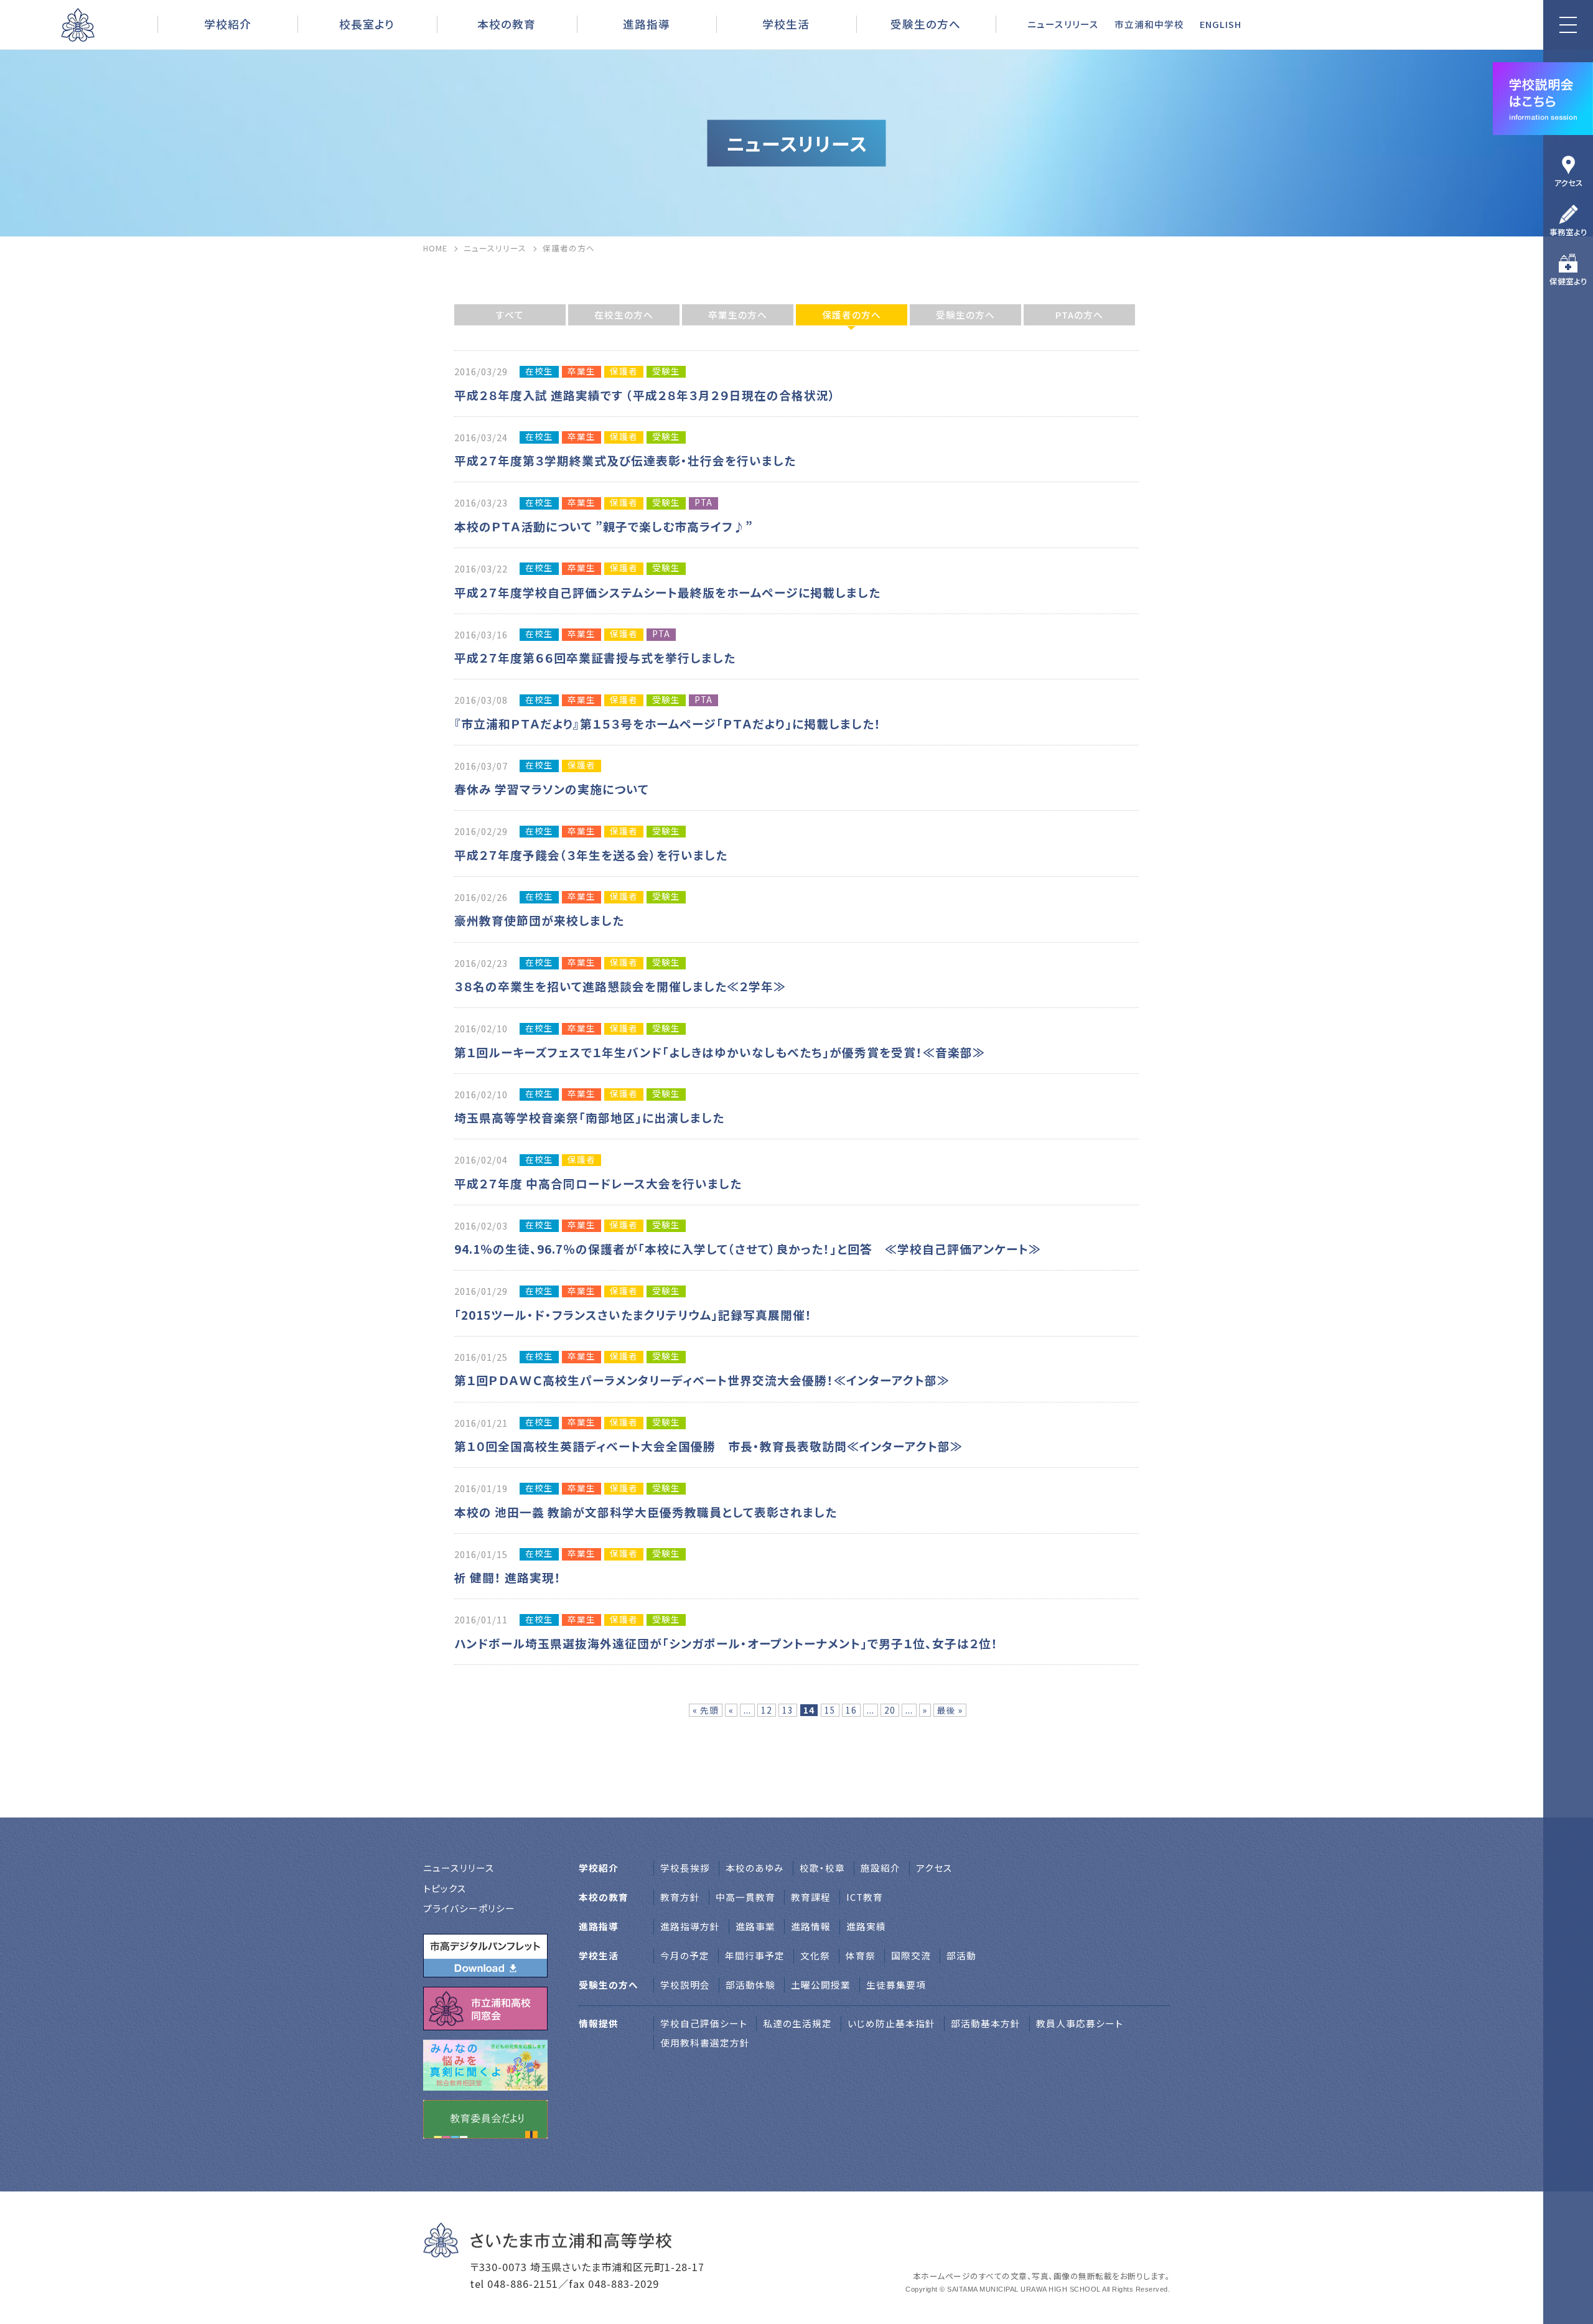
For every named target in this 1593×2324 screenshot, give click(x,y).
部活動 (961, 1955)
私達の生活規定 (797, 2023)
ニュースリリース (1063, 24)
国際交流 (911, 1955)
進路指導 (647, 24)
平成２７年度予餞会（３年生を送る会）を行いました (591, 855)
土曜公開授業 (821, 1985)
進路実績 (866, 1926)
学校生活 (786, 24)
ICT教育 (865, 1897)
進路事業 (755, 1926)
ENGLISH (1221, 24)
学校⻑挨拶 (685, 1868)
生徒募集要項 (896, 1985)
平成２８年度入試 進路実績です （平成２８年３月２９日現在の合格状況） (645, 395)
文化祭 (815, 1955)
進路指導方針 (690, 1926)
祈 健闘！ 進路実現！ (508, 1577)
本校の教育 (507, 24)
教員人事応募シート (1080, 2023)
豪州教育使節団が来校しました (539, 920)
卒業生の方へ (738, 315)
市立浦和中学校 (1149, 24)
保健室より (1568, 281)
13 (788, 1710)
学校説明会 (685, 1985)
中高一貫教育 (745, 1897)
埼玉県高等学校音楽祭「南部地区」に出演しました (589, 1117)
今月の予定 (685, 1955)
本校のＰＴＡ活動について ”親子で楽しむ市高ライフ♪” (610, 526)
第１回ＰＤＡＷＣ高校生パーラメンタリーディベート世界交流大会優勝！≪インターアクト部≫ (702, 1380)
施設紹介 (881, 1868)
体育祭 (861, 1955)
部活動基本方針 (986, 2023)
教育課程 (811, 1897)
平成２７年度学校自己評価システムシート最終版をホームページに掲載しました (667, 592)
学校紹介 (228, 24)
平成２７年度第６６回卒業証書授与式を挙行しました (595, 657)
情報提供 (599, 2023)
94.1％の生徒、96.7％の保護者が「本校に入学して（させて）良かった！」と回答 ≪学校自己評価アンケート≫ (748, 1248)
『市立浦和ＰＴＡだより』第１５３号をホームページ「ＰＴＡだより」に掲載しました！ (668, 723)
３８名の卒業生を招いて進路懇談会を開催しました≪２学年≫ (620, 986)
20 (890, 1710)
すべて (510, 315)
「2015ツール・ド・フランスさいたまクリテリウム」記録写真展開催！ (633, 1314)
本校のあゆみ (755, 1868)
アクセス (1568, 183)
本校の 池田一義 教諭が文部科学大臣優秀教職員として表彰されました (646, 1512)
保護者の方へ (852, 315)
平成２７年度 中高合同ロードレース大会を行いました (598, 1183)
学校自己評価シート (704, 2023)
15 (830, 1710)
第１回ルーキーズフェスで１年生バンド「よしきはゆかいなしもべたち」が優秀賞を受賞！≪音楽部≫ (720, 1052)
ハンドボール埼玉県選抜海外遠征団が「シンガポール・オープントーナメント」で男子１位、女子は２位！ (726, 1643)
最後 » (950, 1710)
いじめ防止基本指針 (891, 2023)
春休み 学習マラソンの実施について (552, 789)
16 (851, 1710)
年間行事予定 (755, 1955)
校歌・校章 (822, 1868)
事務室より (1568, 232)
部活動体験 (750, 1985)
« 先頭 (706, 1710)
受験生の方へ (965, 315)
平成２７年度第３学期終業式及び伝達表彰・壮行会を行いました (625, 460)
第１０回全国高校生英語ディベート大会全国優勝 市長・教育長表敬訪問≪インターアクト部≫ (708, 1446)
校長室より (367, 24)
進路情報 (811, 1926)
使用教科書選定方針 (705, 2042)
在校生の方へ (624, 315)
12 (767, 1710)
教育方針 (680, 1897)
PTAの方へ (1079, 315)
